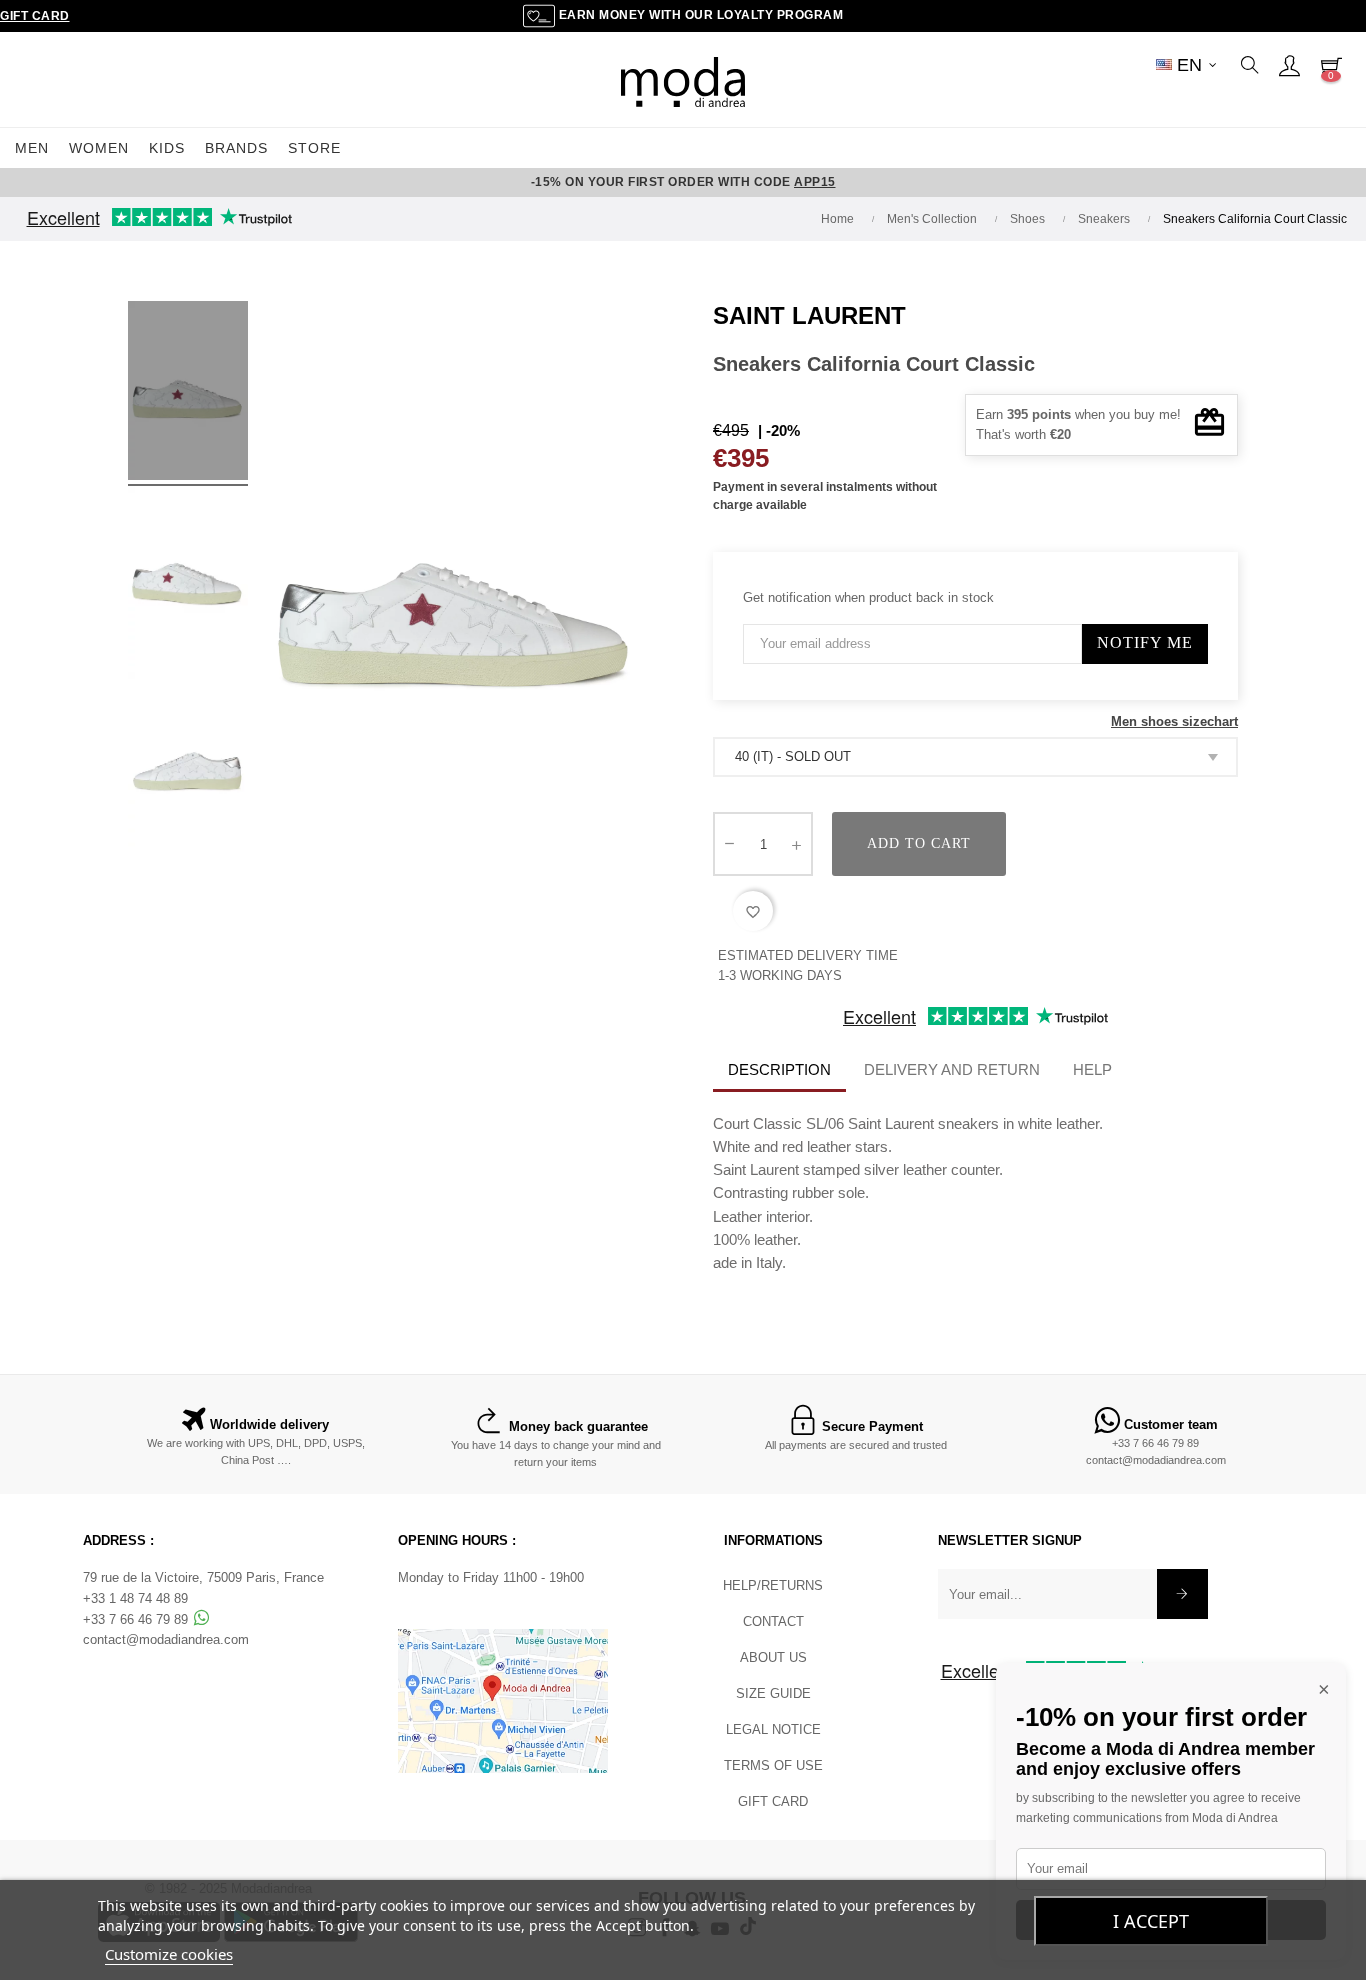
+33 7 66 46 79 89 (1155, 1443)
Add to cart (919, 843)
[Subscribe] (1182, 1594)
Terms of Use (773, 1765)
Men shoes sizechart (1174, 721)
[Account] (1289, 65)
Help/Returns (773, 1585)
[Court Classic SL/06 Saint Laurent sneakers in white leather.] (188, 394)
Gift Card (35, 16)
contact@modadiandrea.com (1156, 1460)
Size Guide (773, 1693)
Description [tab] (779, 1069)
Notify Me (1145, 642)
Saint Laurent (809, 315)
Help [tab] (1092, 1069)
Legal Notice (773, 1729)
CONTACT (773, 1621)
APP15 (815, 182)
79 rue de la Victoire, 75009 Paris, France (203, 1577)
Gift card (773, 1801)
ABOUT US (773, 1657)
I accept (1151, 1921)
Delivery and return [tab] (952, 1069)
